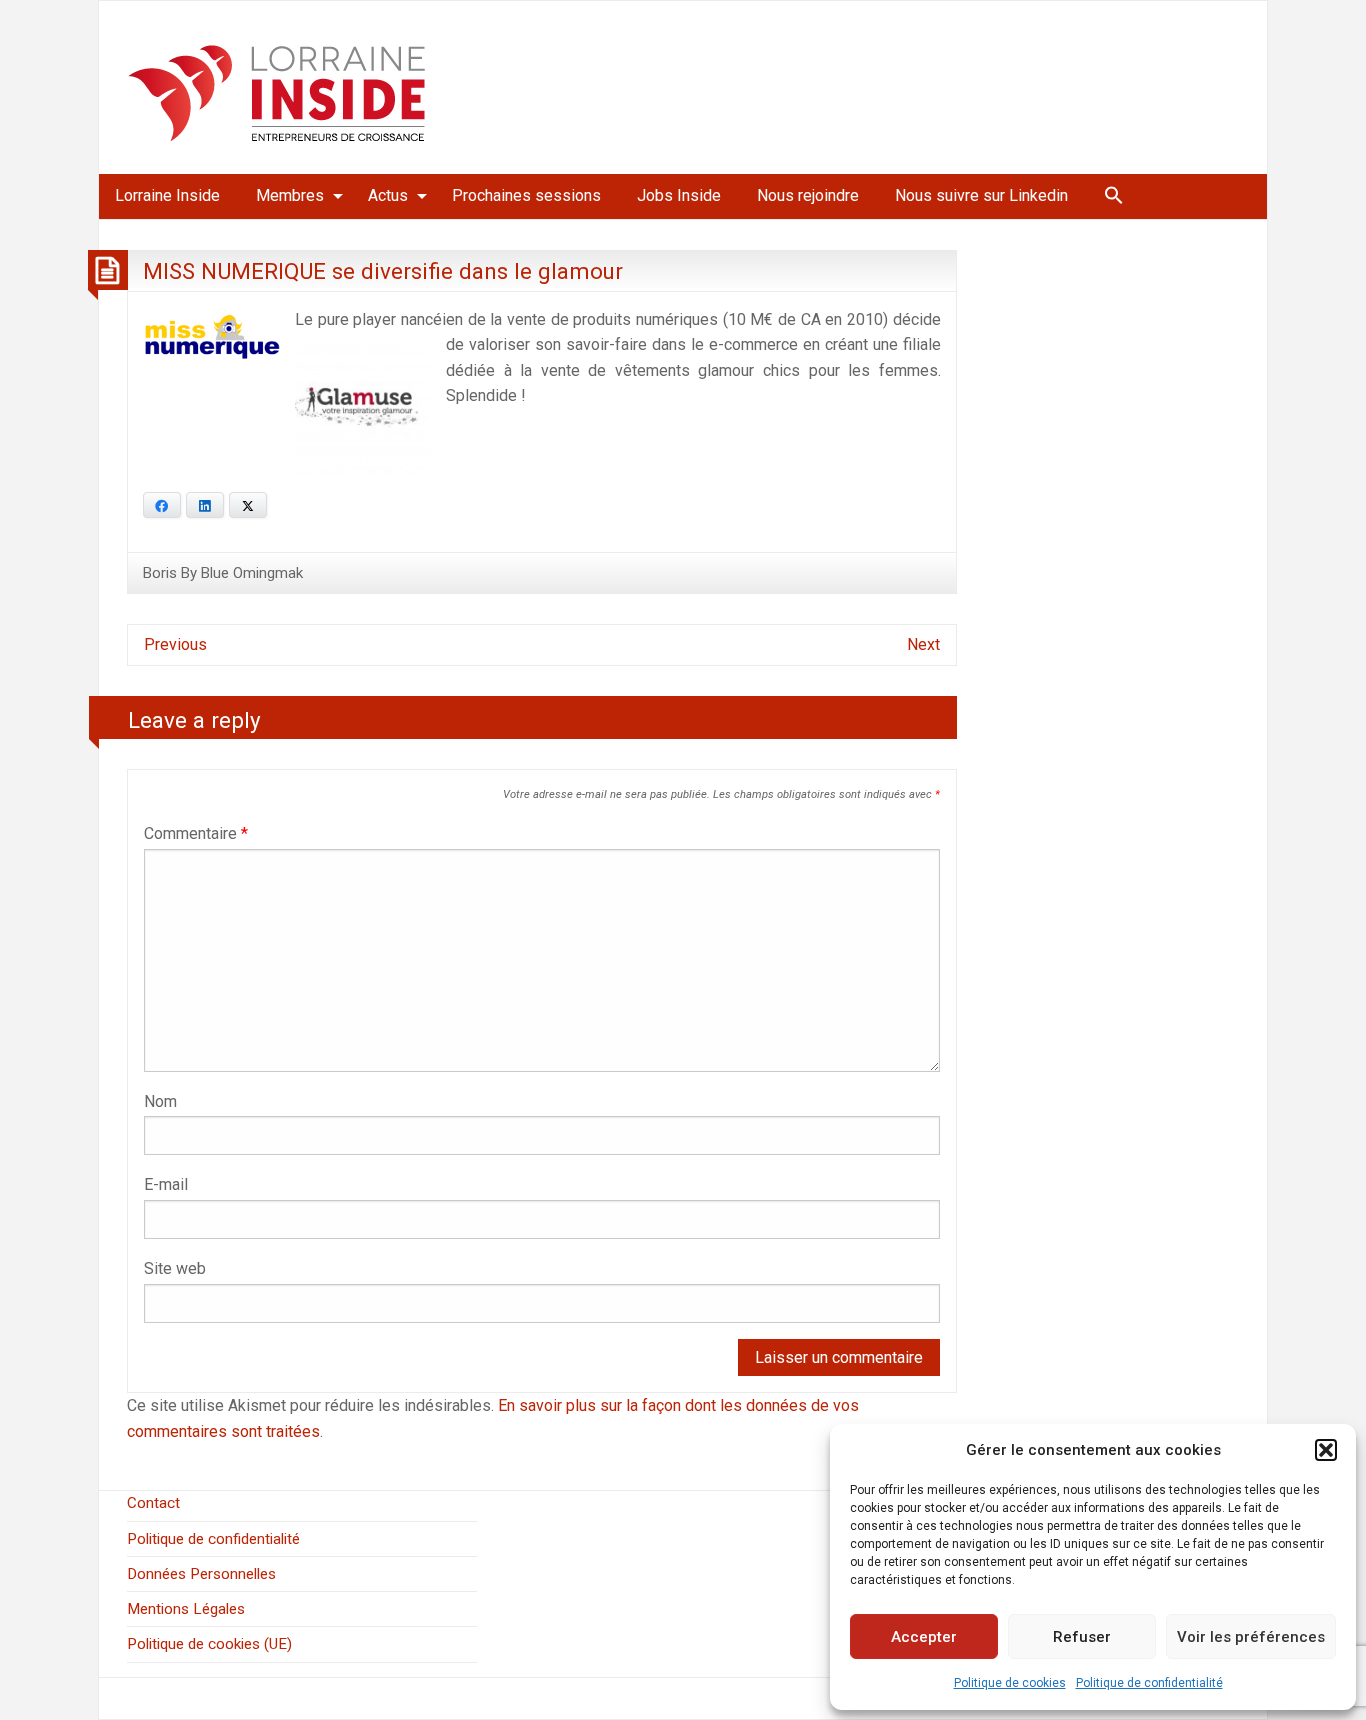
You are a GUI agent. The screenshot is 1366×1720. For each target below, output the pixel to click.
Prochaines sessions (526, 195)
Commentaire (196, 833)
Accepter (924, 1637)
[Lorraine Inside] (277, 86)
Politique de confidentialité (1149, 1683)
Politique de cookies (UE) (209, 1644)
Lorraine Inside (167, 195)
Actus (388, 195)
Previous (175, 644)
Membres (290, 195)
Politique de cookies (1010, 1683)
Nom (160, 1101)
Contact (153, 1503)
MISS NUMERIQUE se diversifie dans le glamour (383, 271)
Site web (175, 1268)
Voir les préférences (1251, 1637)
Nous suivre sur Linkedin (981, 195)
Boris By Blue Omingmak (223, 573)
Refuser (1082, 1637)
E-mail (166, 1184)
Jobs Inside (679, 195)
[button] (1326, 1450)
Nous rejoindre (808, 195)
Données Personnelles (201, 1574)
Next (923, 644)
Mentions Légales (186, 1609)
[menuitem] (167, 196)
